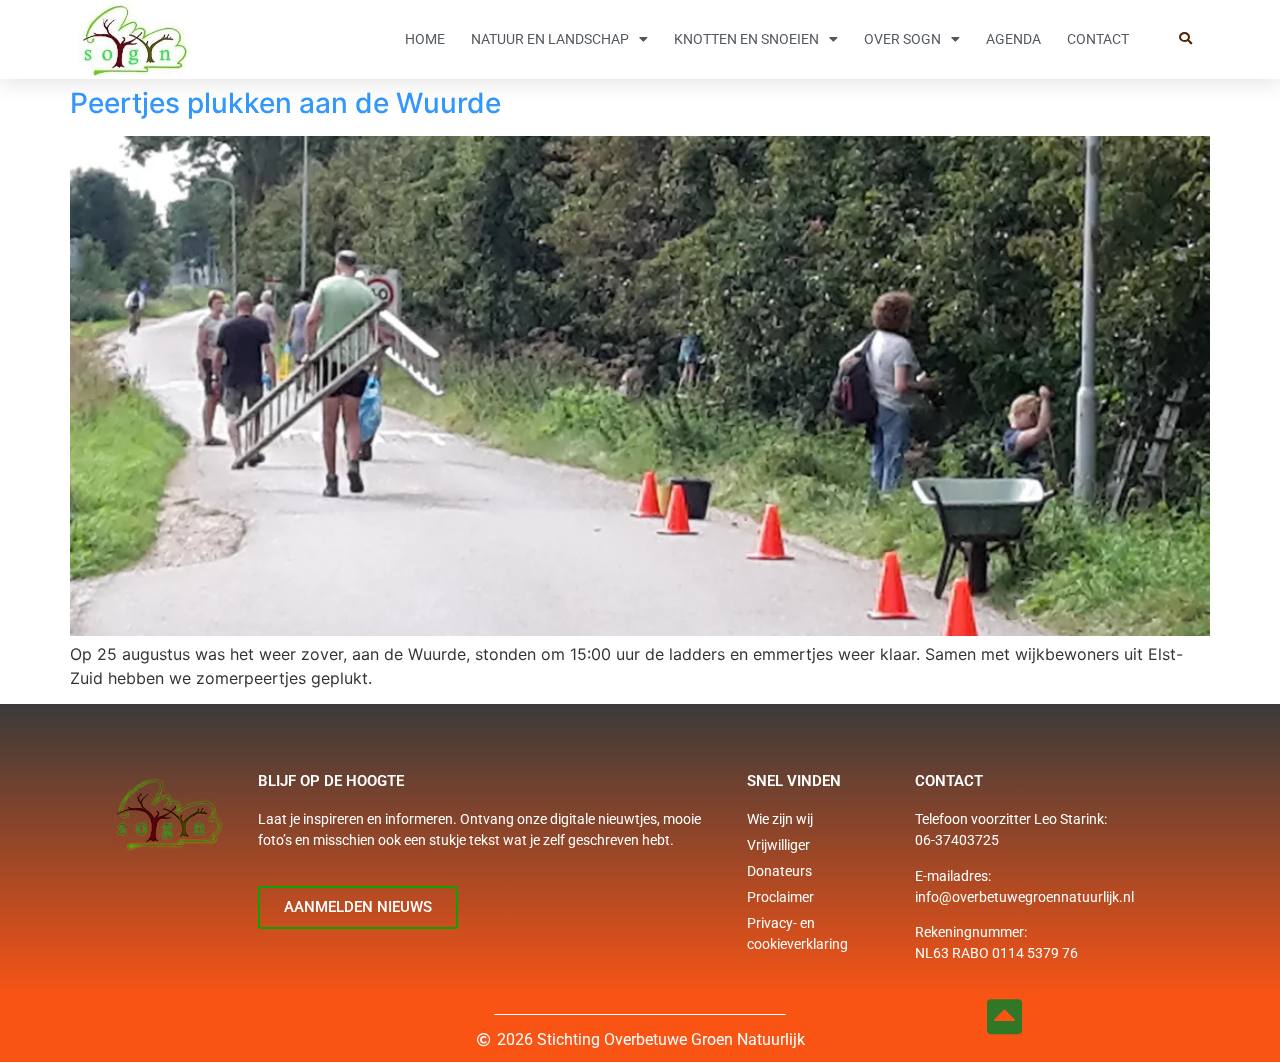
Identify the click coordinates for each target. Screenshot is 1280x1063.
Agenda (1013, 39)
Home (425, 39)
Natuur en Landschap (550, 39)
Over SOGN (902, 39)
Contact (1098, 39)
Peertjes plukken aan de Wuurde (285, 103)
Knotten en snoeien (746, 39)
